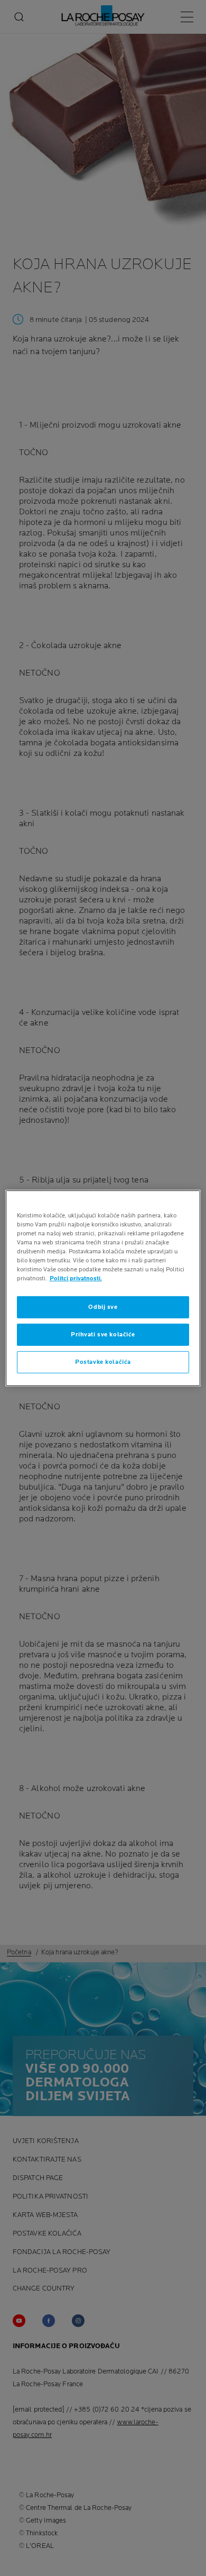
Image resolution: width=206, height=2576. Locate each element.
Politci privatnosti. (76, 1278)
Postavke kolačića (103, 1362)
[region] (103, 1288)
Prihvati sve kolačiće (103, 1335)
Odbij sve (103, 1307)
